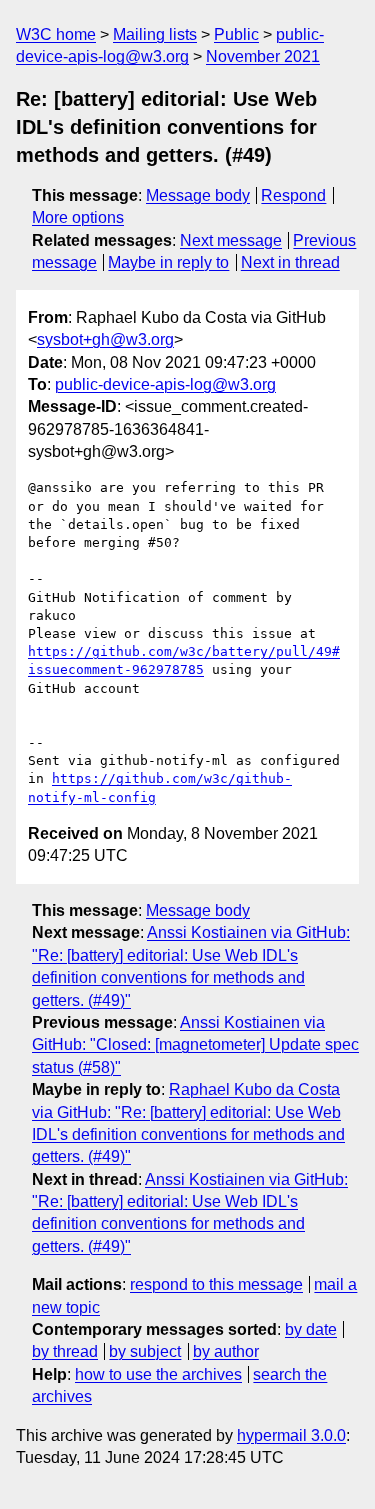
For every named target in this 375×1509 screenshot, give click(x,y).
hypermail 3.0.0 (291, 1435)
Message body (198, 195)
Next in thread (290, 262)
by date (311, 1329)
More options (78, 217)
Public (236, 34)
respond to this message (216, 1284)
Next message (231, 240)
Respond (293, 195)
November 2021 (263, 56)
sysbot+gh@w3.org (105, 339)
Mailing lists (155, 34)
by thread (65, 1351)
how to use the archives (158, 1374)
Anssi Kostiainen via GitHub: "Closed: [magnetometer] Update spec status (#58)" (195, 1045)
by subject (145, 1351)
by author (226, 1351)
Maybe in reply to (168, 262)
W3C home (56, 34)
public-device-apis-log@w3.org (165, 384)
